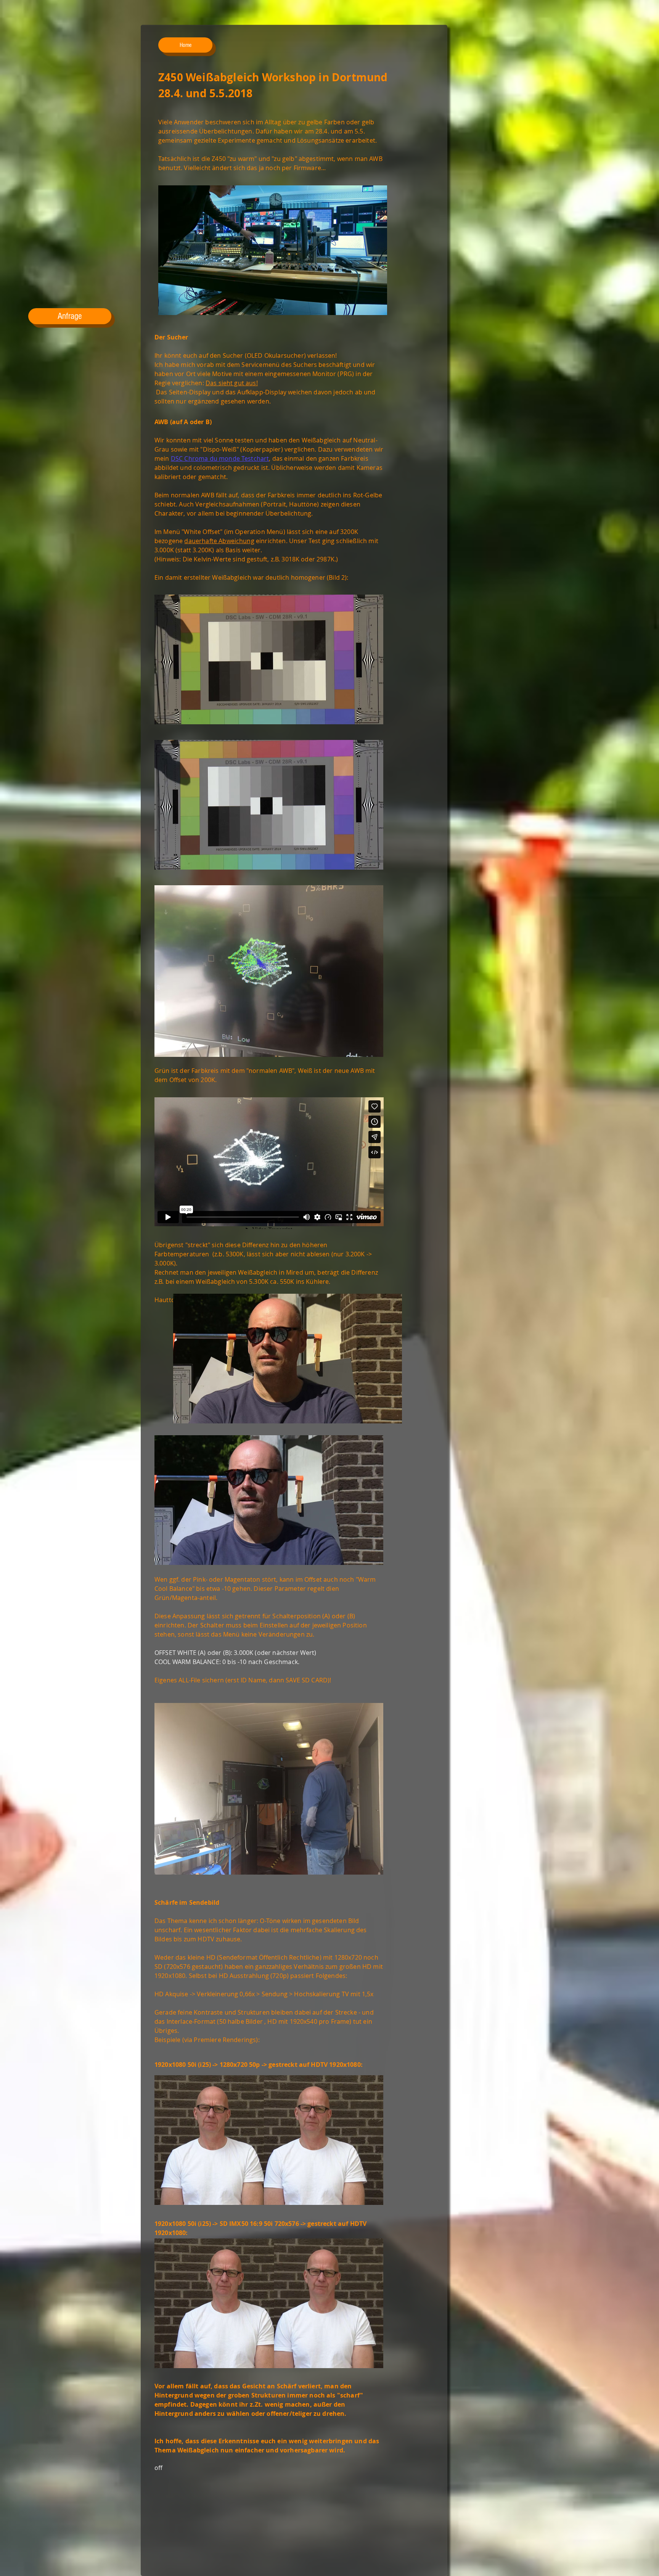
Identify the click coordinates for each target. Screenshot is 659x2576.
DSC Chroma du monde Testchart (220, 458)
